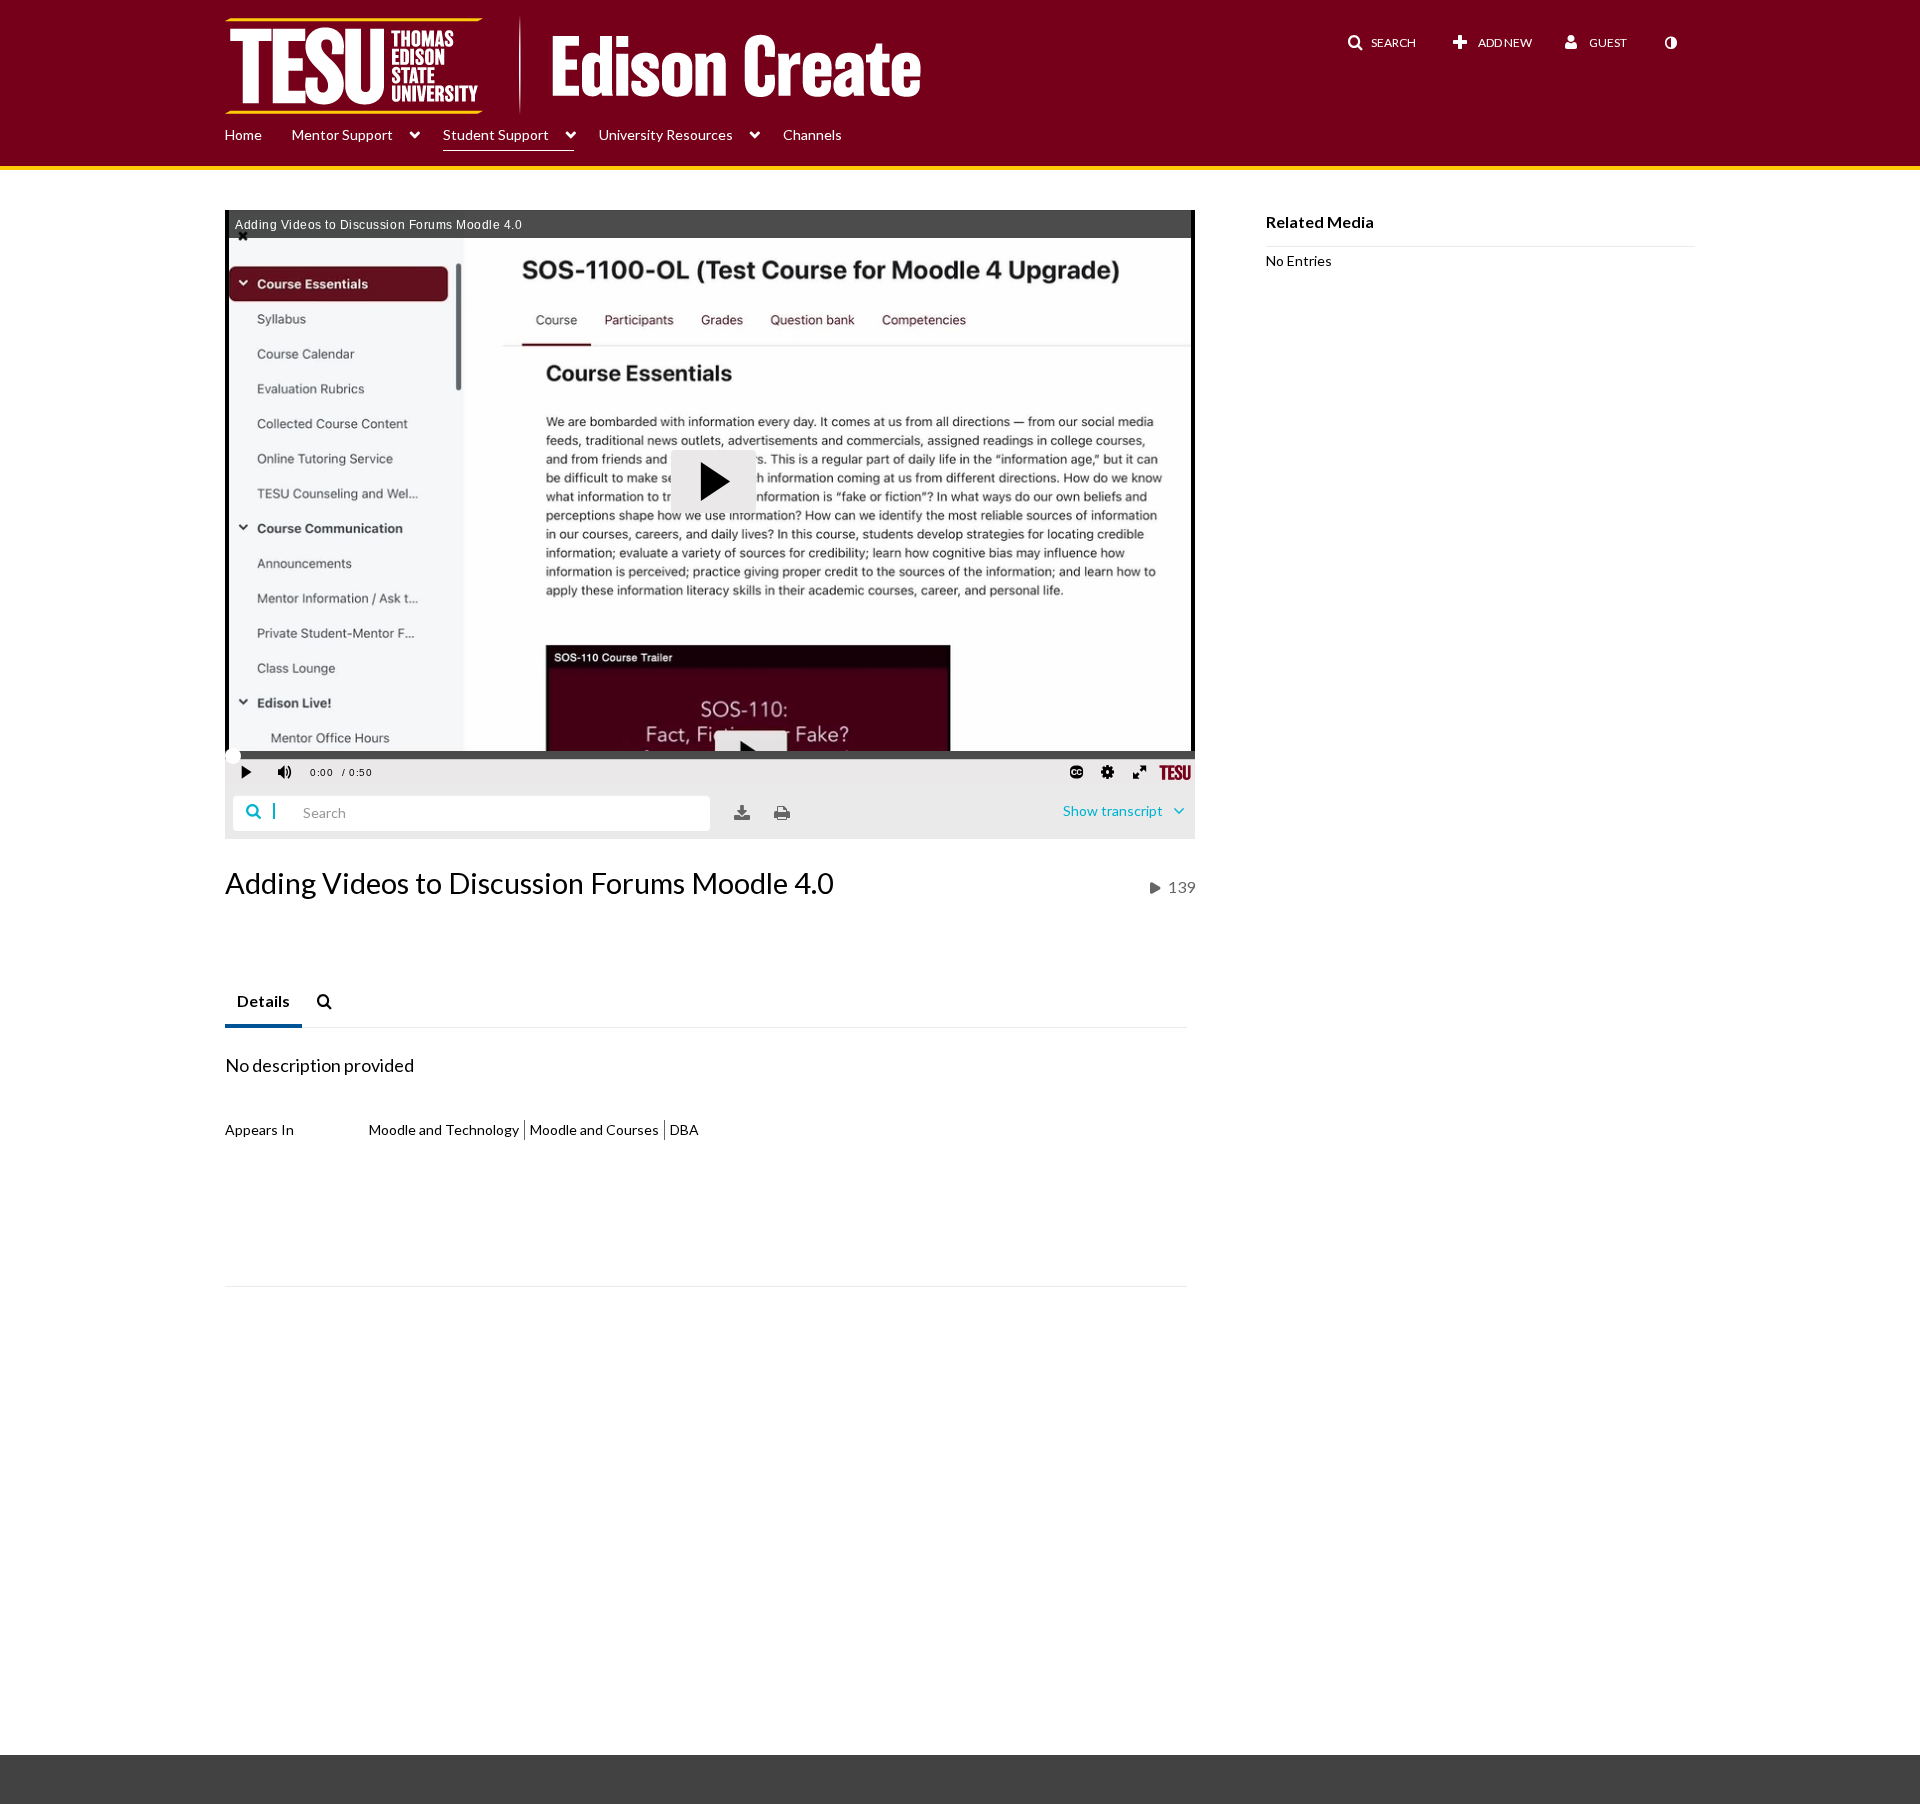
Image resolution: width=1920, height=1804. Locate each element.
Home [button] (243, 134)
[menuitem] (258, 133)
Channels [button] (812, 134)
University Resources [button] (666, 134)
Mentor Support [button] (342, 134)
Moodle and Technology (444, 1129)
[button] (1381, 43)
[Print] (782, 813)
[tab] (263, 1002)
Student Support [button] (496, 134)
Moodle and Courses (594, 1129)
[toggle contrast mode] (1670, 43)
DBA (684, 1129)
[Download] (742, 813)
